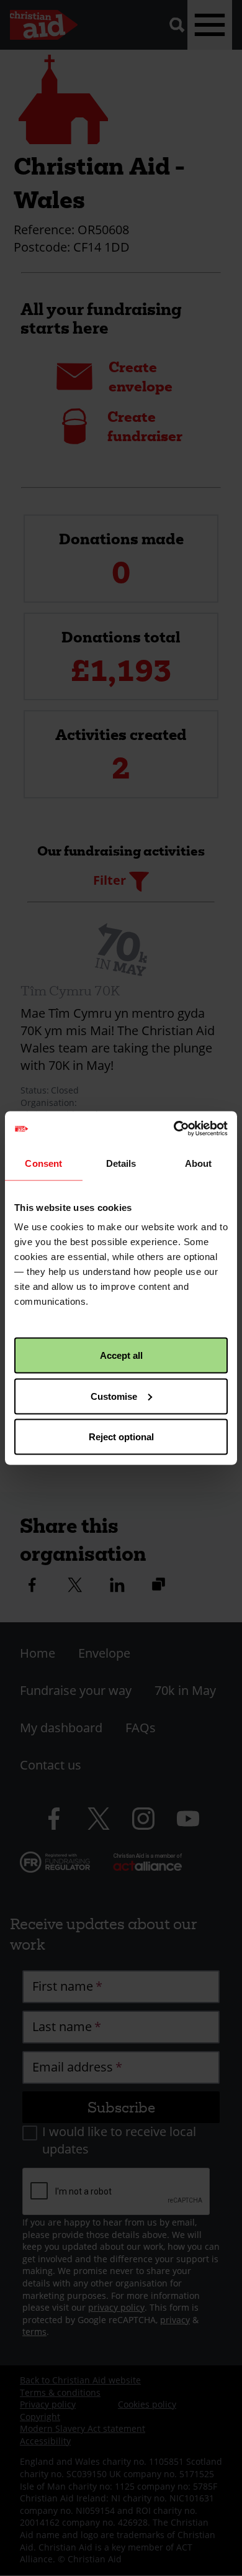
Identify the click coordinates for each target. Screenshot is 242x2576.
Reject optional (121, 1437)
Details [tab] (121, 1163)
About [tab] (199, 1163)
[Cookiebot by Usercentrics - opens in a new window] (174, 1129)
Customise (114, 1396)
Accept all (121, 1355)
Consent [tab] (43, 1163)
